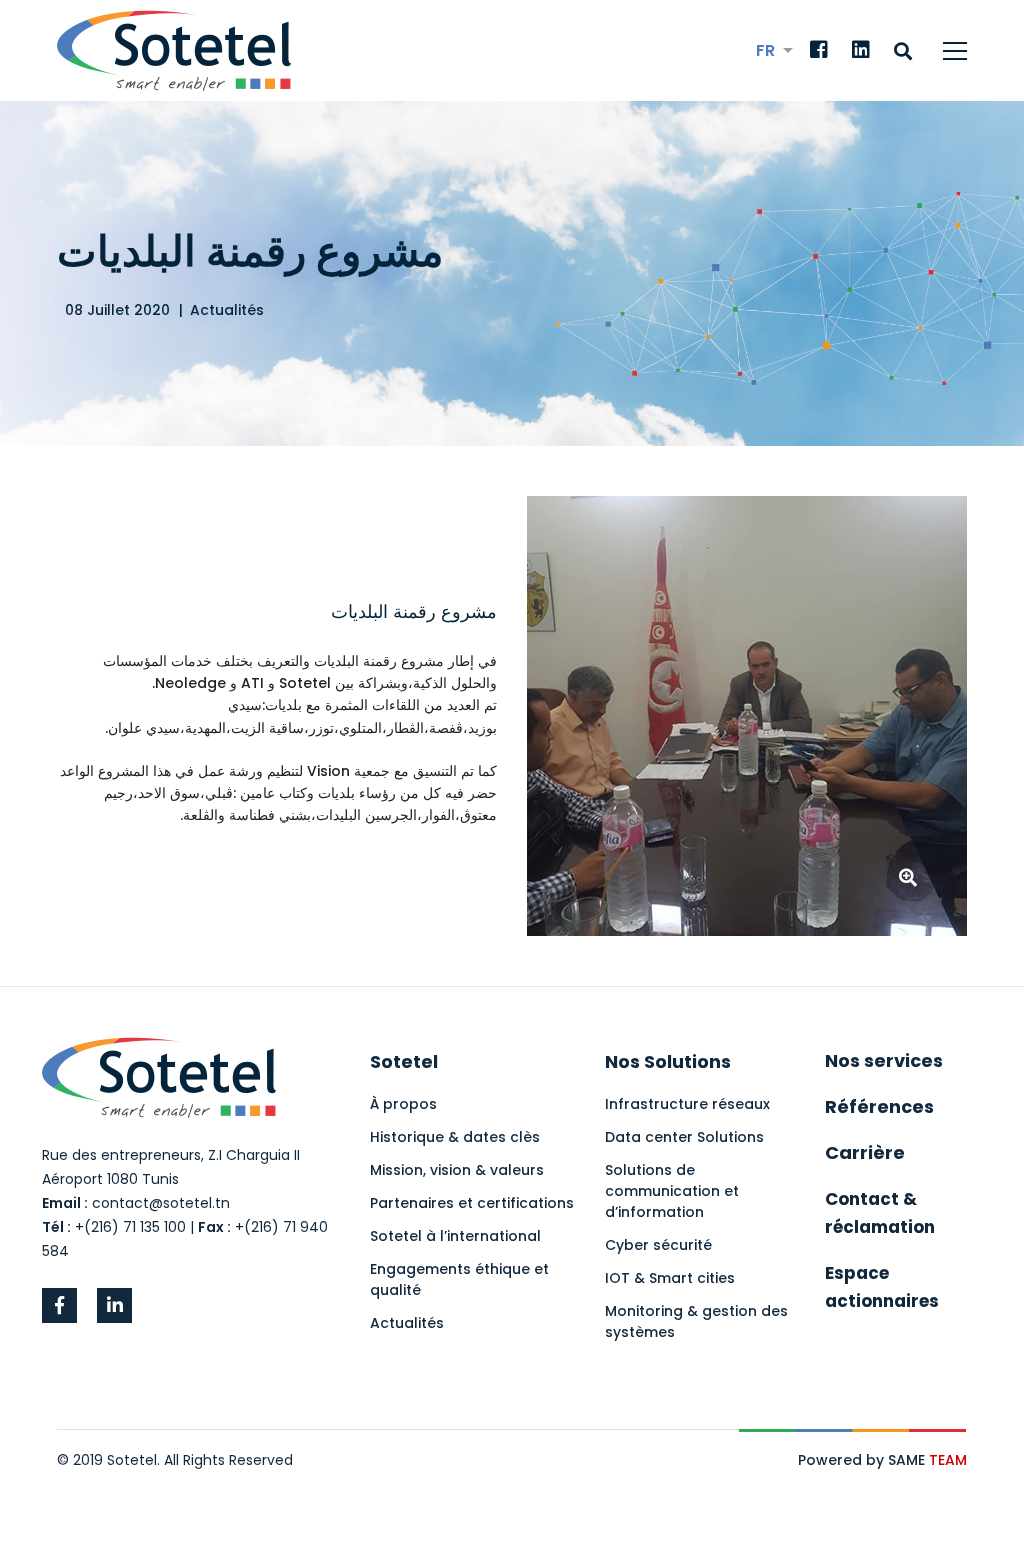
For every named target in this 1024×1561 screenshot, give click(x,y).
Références (879, 1106)
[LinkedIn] (861, 51)
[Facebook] (819, 51)
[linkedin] (114, 1305)
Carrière (865, 1152)
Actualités (227, 310)
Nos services (884, 1060)
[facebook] (59, 1305)
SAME (927, 1460)
